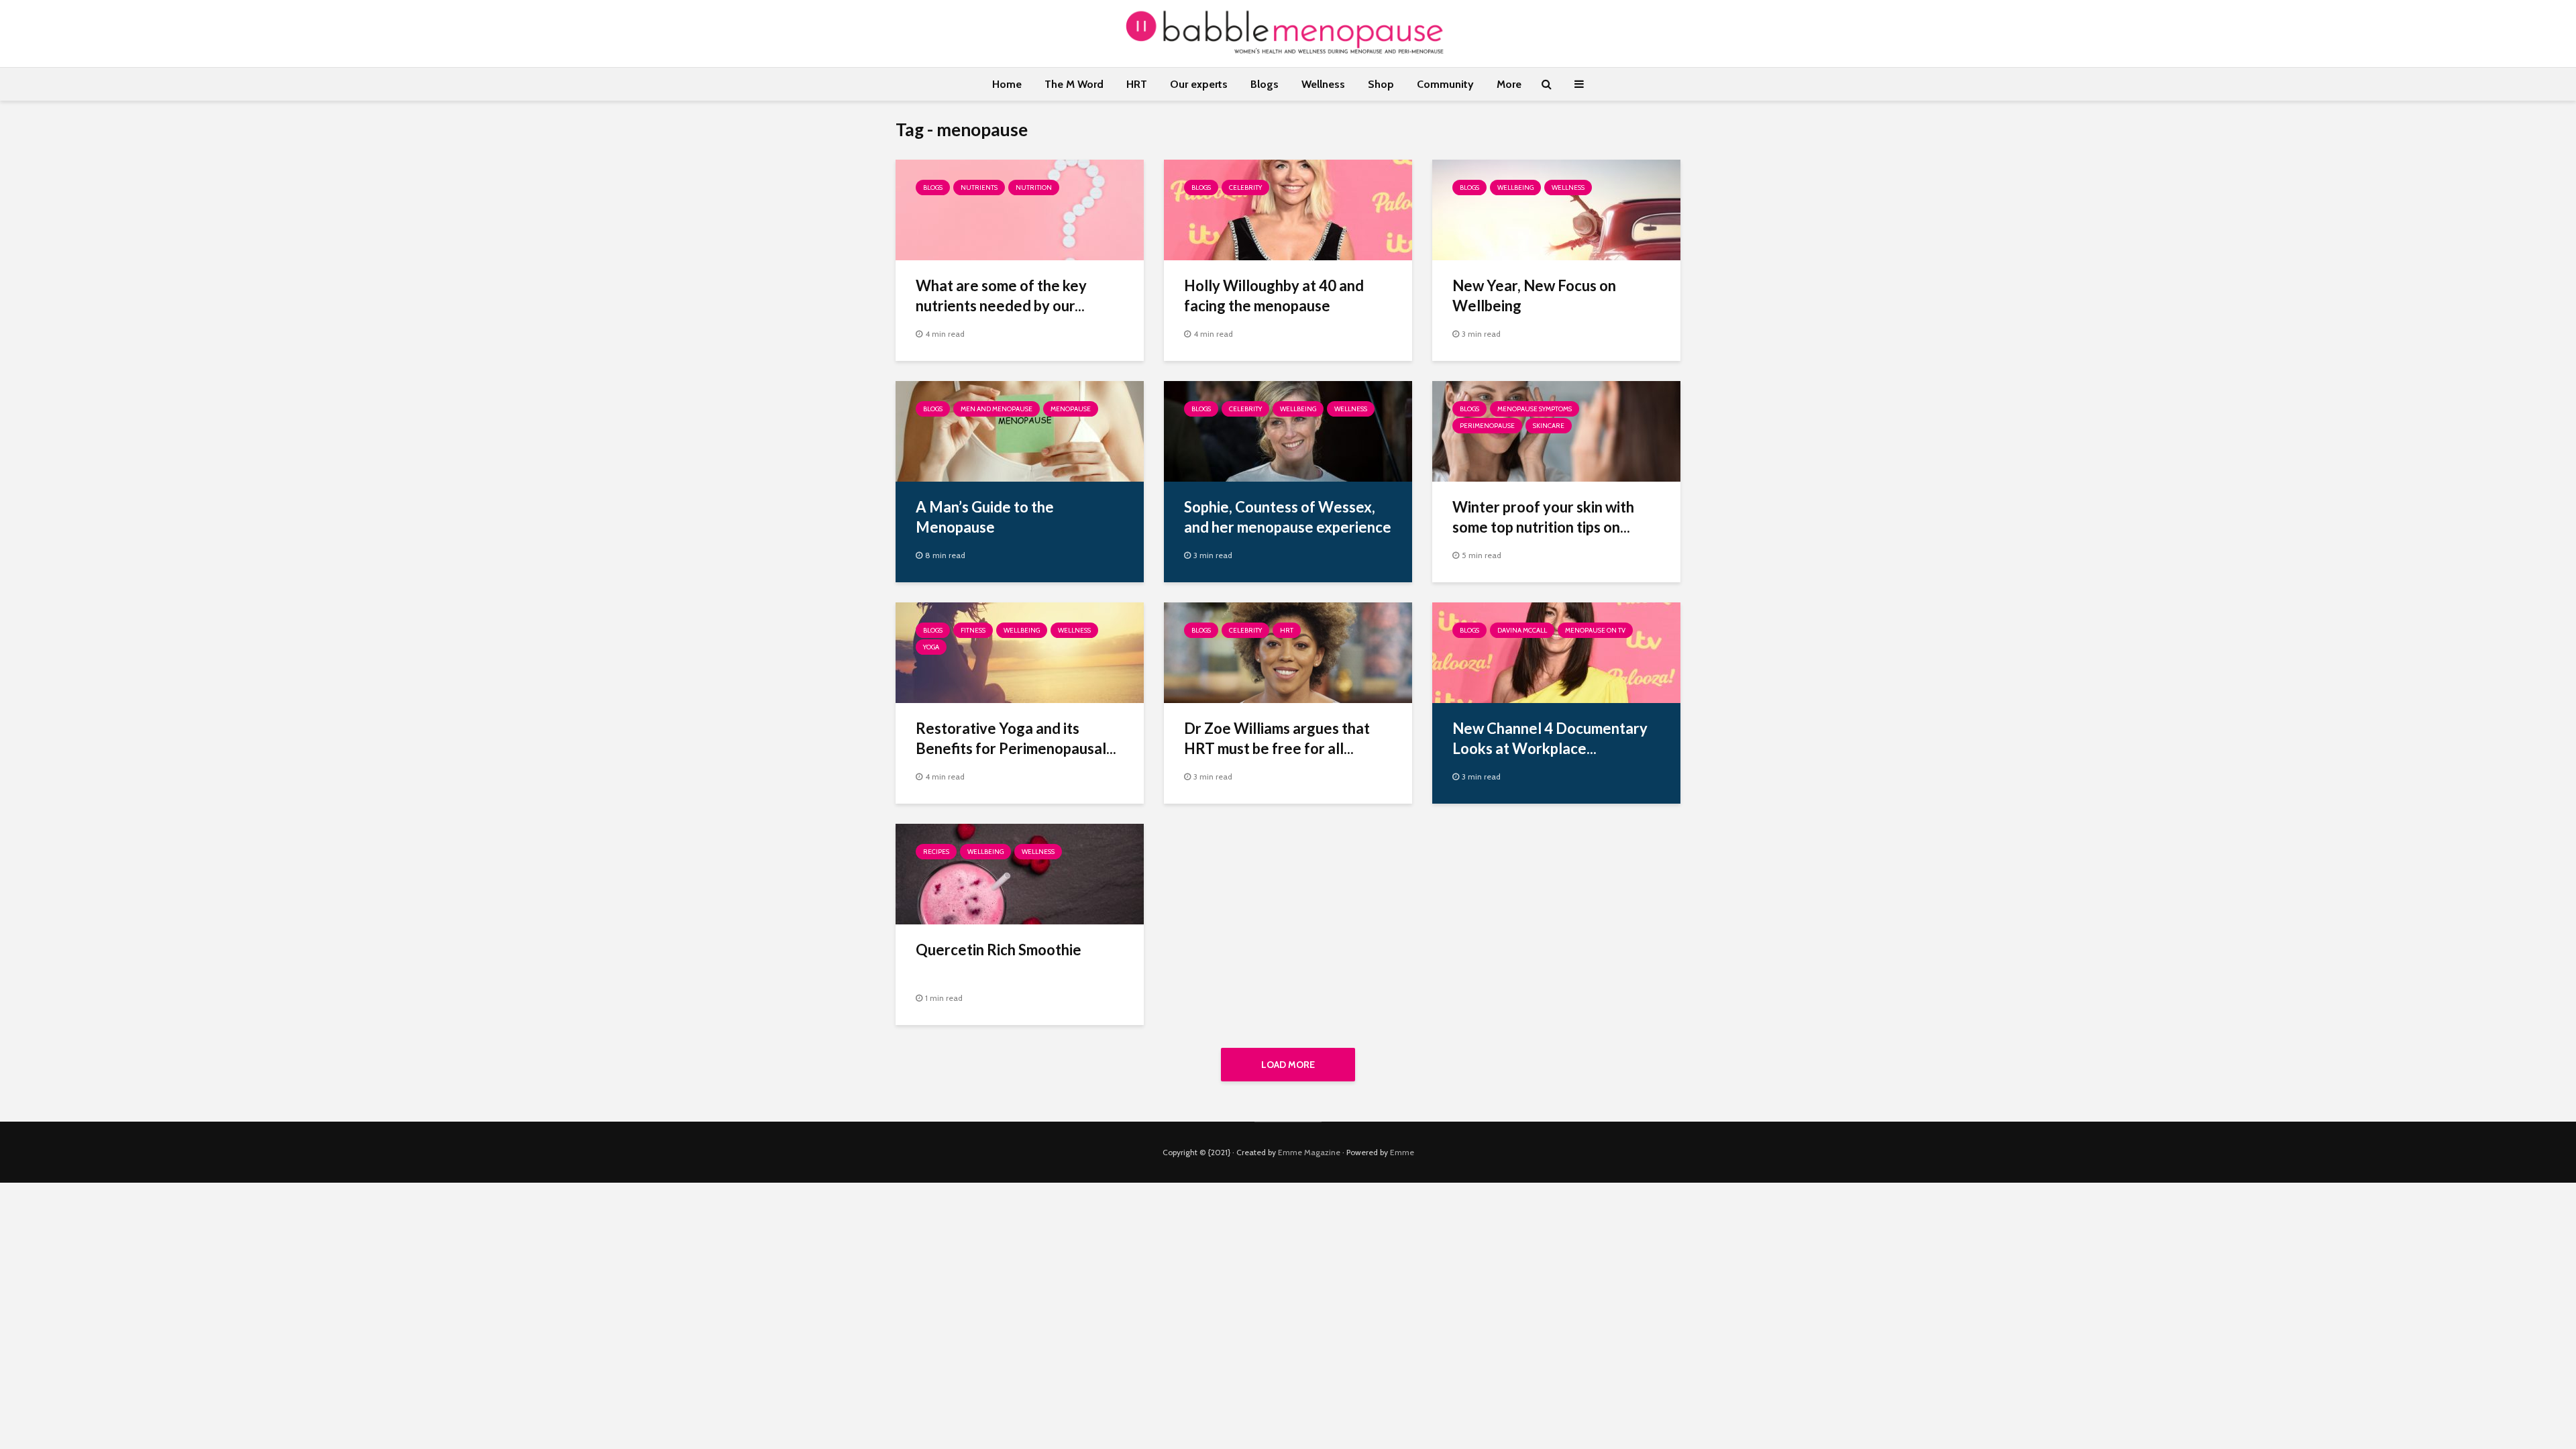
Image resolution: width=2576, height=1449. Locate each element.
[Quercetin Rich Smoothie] (1020, 873)
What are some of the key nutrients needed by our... (1001, 296)
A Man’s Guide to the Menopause (985, 517)
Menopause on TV (1595, 630)
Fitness (973, 630)
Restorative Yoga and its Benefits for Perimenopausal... (1016, 738)
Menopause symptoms (1535, 409)
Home (1007, 84)
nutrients (979, 187)
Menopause (1071, 409)
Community (1445, 84)
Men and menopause (997, 409)
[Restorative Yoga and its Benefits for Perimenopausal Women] (1020, 652)
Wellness (1323, 84)
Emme (1402, 1152)
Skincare (1549, 426)
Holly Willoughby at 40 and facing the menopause (1274, 296)
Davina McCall (1522, 630)
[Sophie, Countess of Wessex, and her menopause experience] (1288, 430)
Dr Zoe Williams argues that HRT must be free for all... (1277, 738)
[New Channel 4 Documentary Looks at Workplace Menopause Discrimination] (1556, 652)
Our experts (1199, 84)
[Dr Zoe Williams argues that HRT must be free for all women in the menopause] (1288, 652)
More (1509, 84)
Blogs (1265, 84)
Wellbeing (1515, 187)
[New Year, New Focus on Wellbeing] (1556, 209)
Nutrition (1034, 187)
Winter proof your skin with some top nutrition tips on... (1543, 517)
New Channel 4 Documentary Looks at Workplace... (1550, 738)
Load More (1288, 1065)
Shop (1381, 84)
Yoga (931, 647)
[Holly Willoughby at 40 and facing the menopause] (1288, 209)
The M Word (1074, 84)
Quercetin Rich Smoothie (999, 950)
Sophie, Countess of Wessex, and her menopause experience (1288, 517)
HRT (1137, 84)
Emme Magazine (1309, 1152)
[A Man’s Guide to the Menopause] (1020, 430)
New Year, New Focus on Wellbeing (1534, 296)
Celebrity (1245, 187)
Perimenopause (1487, 426)
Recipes (936, 852)
